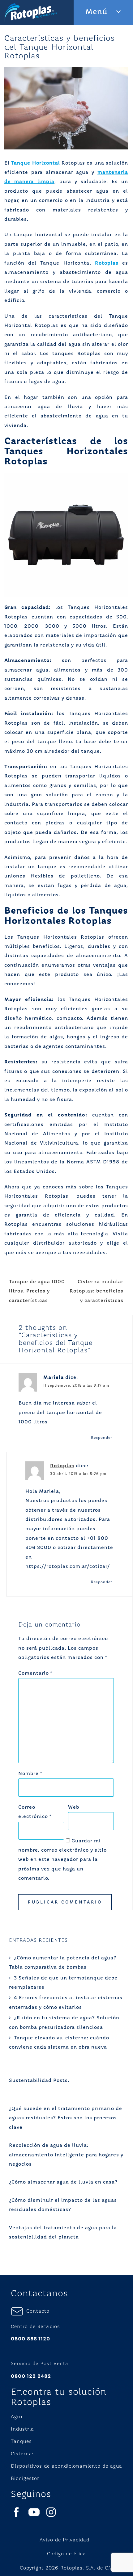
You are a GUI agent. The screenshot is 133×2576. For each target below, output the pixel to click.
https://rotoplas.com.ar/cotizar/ (68, 1567)
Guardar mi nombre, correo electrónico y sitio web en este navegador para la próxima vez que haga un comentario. (62, 1860)
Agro (17, 2417)
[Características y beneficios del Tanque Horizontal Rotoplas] (66, 108)
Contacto (36, 2311)
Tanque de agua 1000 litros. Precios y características (37, 1291)
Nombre (30, 1774)
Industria (22, 2429)
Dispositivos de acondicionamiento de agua (66, 2466)
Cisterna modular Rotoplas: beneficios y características (97, 1291)
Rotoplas (107, 263)
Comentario (35, 1673)
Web (74, 1807)
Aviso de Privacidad (64, 2540)
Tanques (21, 2442)
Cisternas (23, 2454)
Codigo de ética (66, 2554)
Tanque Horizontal (35, 163)
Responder (102, 1438)
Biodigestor (25, 2479)
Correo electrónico (35, 1812)
